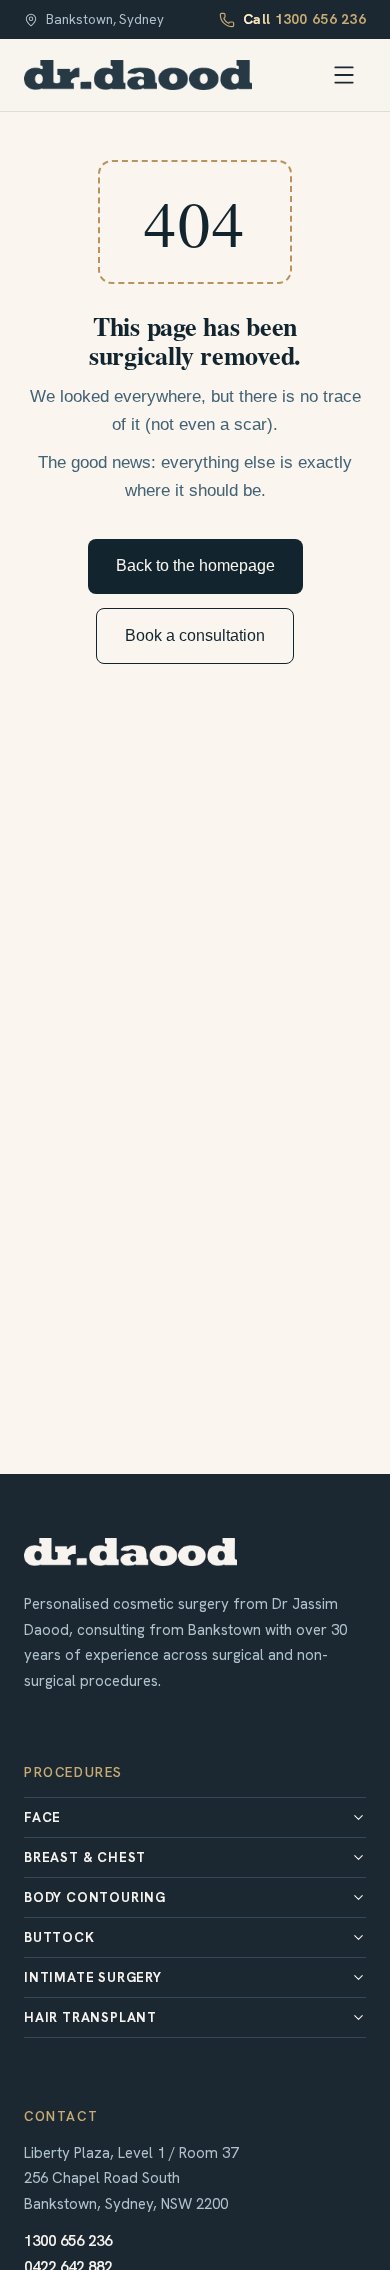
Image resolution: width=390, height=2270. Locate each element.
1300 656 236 (68, 2241)
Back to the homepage (195, 565)
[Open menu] (344, 75)
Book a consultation (195, 635)
